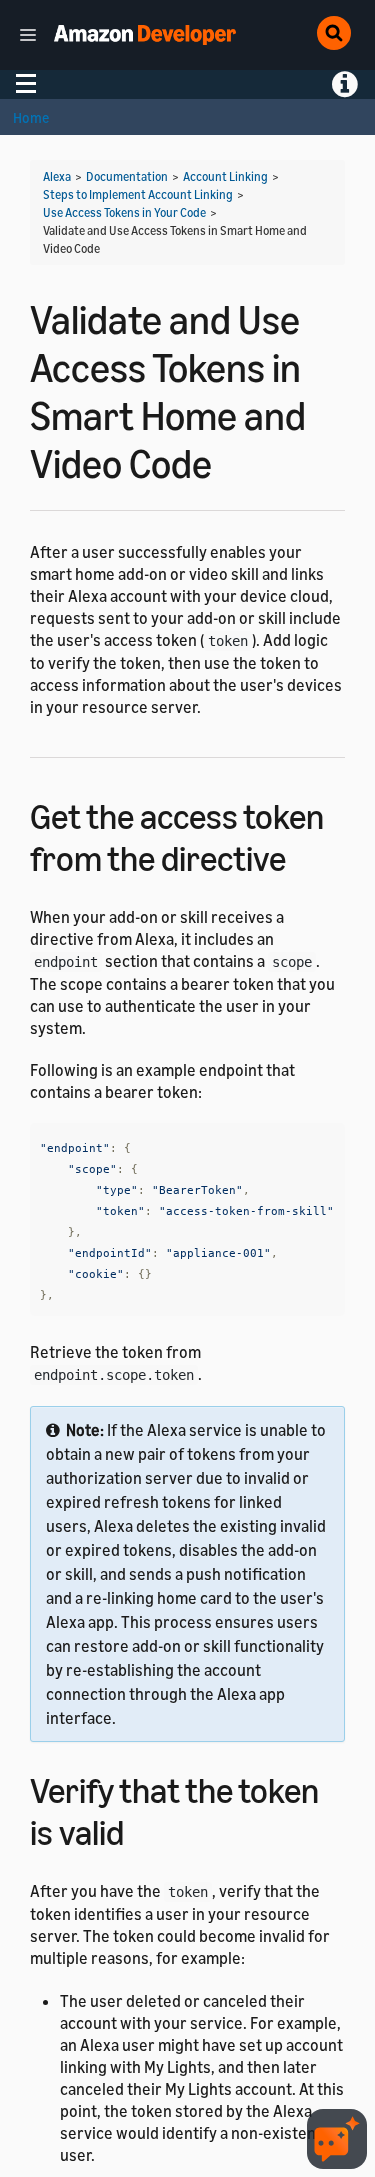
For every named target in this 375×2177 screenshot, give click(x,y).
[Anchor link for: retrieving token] (303, 855)
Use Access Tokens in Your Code (124, 212)
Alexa (57, 176)
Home (31, 117)
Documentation (127, 176)
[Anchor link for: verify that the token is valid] (141, 1829)
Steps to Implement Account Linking (138, 194)
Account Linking (225, 176)
